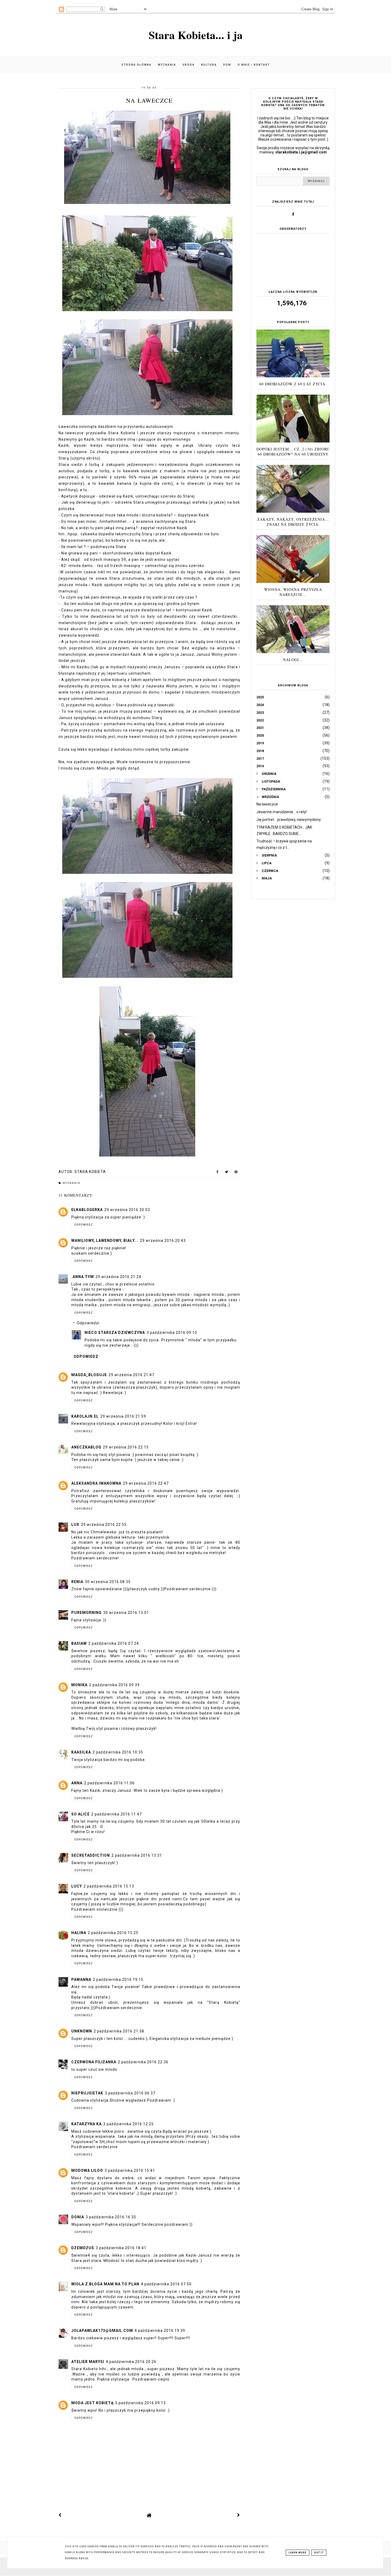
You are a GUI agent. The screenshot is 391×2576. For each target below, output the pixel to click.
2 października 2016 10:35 (118, 1752)
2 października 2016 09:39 (114, 1685)
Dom (227, 65)
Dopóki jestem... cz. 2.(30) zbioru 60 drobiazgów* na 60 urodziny (293, 452)
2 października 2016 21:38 (119, 2031)
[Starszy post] (239, 2515)
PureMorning (86, 1613)
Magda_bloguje (89, 1375)
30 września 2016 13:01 (126, 1613)
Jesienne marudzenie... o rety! (282, 812)
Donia (78, 2217)
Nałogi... (293, 660)
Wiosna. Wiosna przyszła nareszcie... (293, 592)
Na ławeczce (267, 804)
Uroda (189, 65)
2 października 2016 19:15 (118, 1980)
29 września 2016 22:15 (126, 1447)
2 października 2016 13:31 (137, 1855)
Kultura (209, 65)
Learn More (298, 2553)
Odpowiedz (84, 1225)
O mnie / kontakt (254, 65)
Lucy (77, 1886)
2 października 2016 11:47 (117, 1814)
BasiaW (79, 1643)
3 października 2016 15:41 (130, 2170)
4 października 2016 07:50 (166, 2284)
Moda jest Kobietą (92, 2403)
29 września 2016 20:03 (127, 1210)
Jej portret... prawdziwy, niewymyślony (289, 820)
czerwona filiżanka (94, 2062)
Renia (77, 1582)
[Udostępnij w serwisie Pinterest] (236, 1173)
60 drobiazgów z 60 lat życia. (293, 384)
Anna (77, 1783)
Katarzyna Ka (86, 2124)
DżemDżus (83, 2248)
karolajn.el (85, 1416)
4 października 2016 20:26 (131, 2362)
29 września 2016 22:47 (146, 1483)
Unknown (82, 2031)
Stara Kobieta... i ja (196, 35)
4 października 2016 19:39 (160, 2331)
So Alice (80, 1814)
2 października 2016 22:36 (143, 2062)
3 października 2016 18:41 (121, 2248)
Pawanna (81, 1980)
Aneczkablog (86, 1447)
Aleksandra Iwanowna (96, 1483)
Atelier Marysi (88, 2362)
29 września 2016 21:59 (123, 1416)
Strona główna (136, 65)
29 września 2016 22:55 (104, 1525)
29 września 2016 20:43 (163, 1241)
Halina (79, 1933)
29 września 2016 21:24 (118, 1277)
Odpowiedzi (88, 1323)
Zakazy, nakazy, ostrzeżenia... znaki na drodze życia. (293, 522)
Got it (319, 2553)
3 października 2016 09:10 (172, 1333)
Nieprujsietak (87, 2093)
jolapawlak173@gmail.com (102, 2331)
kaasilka (81, 1752)
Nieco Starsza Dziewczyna (115, 1333)
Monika (79, 1685)
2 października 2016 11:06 (109, 1783)
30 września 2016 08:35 (108, 1582)
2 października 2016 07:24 (114, 1643)
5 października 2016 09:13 (140, 2403)
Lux (75, 1525)
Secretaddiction (91, 1855)
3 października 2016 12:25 (128, 2124)
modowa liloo (87, 2170)
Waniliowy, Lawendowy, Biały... (105, 1241)
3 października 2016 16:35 (111, 2217)
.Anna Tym (83, 1277)
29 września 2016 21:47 (131, 1375)
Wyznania (167, 65)
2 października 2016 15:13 (109, 1886)
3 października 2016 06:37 (130, 2093)
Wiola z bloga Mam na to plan (105, 2284)
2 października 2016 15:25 (113, 1933)
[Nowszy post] (60, 2515)
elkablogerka (87, 1210)
